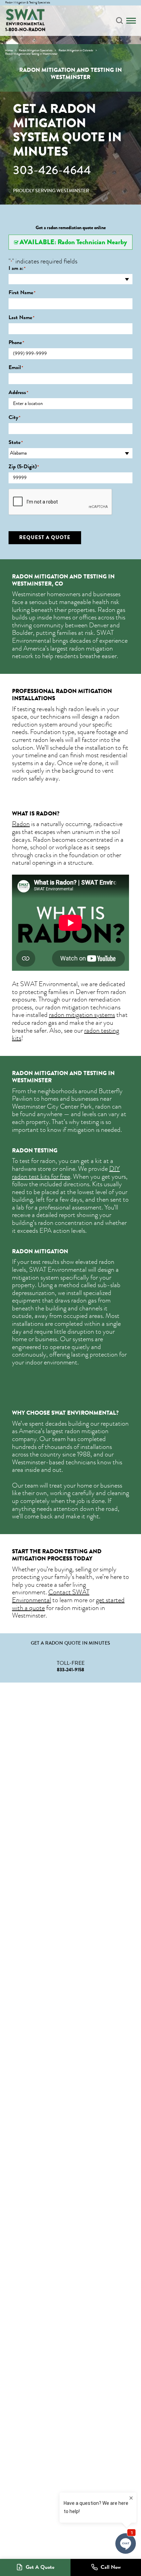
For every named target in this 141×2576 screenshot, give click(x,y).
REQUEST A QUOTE (45, 537)
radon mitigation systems (82, 1015)
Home (9, 50)
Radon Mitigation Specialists (36, 50)
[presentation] (61, 502)
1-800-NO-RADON (25, 30)
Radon (21, 824)
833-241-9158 (70, 1670)
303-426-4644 (52, 170)
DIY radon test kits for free (66, 1173)
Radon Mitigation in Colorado (76, 50)
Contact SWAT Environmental (51, 1596)
